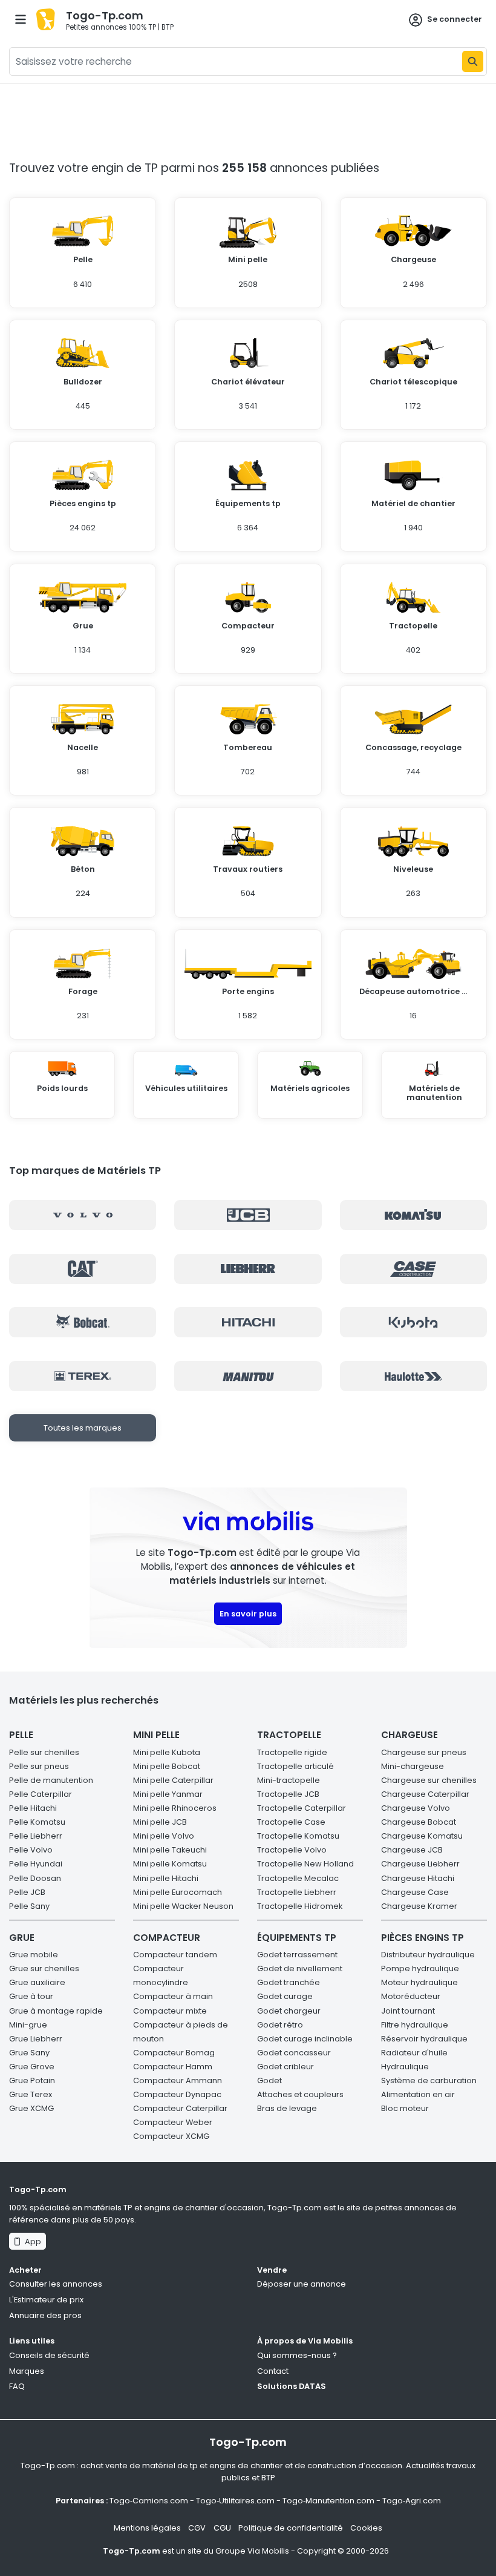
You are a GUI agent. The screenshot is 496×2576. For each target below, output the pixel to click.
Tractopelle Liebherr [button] (297, 1892)
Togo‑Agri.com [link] (412, 2501)
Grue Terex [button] (31, 2094)
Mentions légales (147, 2528)
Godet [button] (269, 2080)
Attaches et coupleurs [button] (300, 2094)
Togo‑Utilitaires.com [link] (235, 2501)
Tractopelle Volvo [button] (292, 1850)
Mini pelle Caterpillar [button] (173, 1780)
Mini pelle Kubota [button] (167, 1752)
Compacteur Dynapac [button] (177, 2094)
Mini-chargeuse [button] (413, 1766)
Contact (273, 2371)
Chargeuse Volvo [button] (416, 1808)
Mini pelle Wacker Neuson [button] (183, 1906)
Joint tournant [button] (408, 2011)
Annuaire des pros (45, 2315)
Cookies (366, 2528)
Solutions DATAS (292, 2386)
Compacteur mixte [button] (170, 2011)
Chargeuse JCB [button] (412, 1850)
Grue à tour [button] (31, 1996)
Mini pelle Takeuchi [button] (170, 1850)
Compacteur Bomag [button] (174, 2053)
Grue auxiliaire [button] (37, 1982)
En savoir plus (248, 1614)
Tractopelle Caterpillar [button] (302, 1808)
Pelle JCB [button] (27, 1892)
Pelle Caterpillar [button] (41, 1794)
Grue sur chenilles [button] (44, 1968)
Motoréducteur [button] (411, 1996)
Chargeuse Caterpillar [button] (425, 1794)
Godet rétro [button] (280, 2025)
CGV (197, 2528)
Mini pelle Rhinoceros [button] (175, 1808)
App (31, 2242)
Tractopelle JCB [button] (288, 1794)
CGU (222, 2528)
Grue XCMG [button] (31, 2108)
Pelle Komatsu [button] (37, 1822)
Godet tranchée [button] (289, 1982)
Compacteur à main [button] (173, 1996)
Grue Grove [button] (32, 2067)
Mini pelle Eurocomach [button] (178, 1892)
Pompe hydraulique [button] (420, 1968)
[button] (83, 258)
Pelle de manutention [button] (51, 1780)
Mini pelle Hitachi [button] (166, 1878)
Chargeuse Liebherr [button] (420, 1864)
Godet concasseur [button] (294, 2053)
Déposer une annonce (302, 2284)
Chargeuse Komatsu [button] (422, 1836)
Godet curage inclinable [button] (305, 2039)
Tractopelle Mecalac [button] (298, 1878)
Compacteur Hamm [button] (173, 2067)
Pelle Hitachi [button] (33, 1808)
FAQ (17, 2386)
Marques (27, 2371)
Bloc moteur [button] (405, 2108)
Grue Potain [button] (32, 2080)
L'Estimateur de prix (46, 2300)
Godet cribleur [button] (286, 2067)
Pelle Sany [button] (29, 1906)
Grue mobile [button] (34, 1955)
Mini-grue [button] (28, 2025)
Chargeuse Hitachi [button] (418, 1878)
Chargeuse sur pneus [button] (424, 1752)
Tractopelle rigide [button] (292, 1752)
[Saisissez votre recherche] (473, 61)
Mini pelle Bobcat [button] (167, 1766)
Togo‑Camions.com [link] (149, 2501)
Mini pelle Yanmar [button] (168, 1794)
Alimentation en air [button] (418, 2094)
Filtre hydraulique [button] (415, 2025)
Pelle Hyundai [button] (36, 1864)
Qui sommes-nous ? (297, 2355)
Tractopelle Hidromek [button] (300, 1906)
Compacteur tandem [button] (175, 1955)
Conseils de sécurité (49, 2355)
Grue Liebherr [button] (36, 2039)
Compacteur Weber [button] (173, 2122)
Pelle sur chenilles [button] (44, 1752)
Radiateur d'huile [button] (414, 2053)
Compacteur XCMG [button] (171, 2136)
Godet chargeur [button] (289, 2011)
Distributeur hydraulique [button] (428, 1955)
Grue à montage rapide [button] (56, 2011)
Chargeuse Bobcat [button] (419, 1822)
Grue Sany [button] (29, 2053)
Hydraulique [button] (405, 2067)
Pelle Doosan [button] (35, 1878)
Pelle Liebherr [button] (36, 1836)
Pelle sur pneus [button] (39, 1766)
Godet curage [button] (285, 1996)
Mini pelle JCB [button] (160, 1822)
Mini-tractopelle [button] (289, 1780)
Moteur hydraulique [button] (419, 1982)
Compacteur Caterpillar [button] (180, 2108)
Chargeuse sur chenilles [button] (429, 1780)
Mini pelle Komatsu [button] (170, 1864)
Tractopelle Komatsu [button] (298, 1836)
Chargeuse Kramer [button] (419, 1906)
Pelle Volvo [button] (31, 1850)
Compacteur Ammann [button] (178, 2080)
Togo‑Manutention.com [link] (328, 2501)
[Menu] (21, 19)
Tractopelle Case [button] (291, 1822)
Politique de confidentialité (291, 2528)
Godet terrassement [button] (297, 1955)
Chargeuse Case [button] (415, 1892)
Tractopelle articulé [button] (295, 1766)
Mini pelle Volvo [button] (164, 1836)
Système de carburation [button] (429, 2080)
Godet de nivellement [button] (300, 1968)
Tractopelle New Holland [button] (305, 1864)
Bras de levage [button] (287, 2108)
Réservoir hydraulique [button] (424, 2039)
